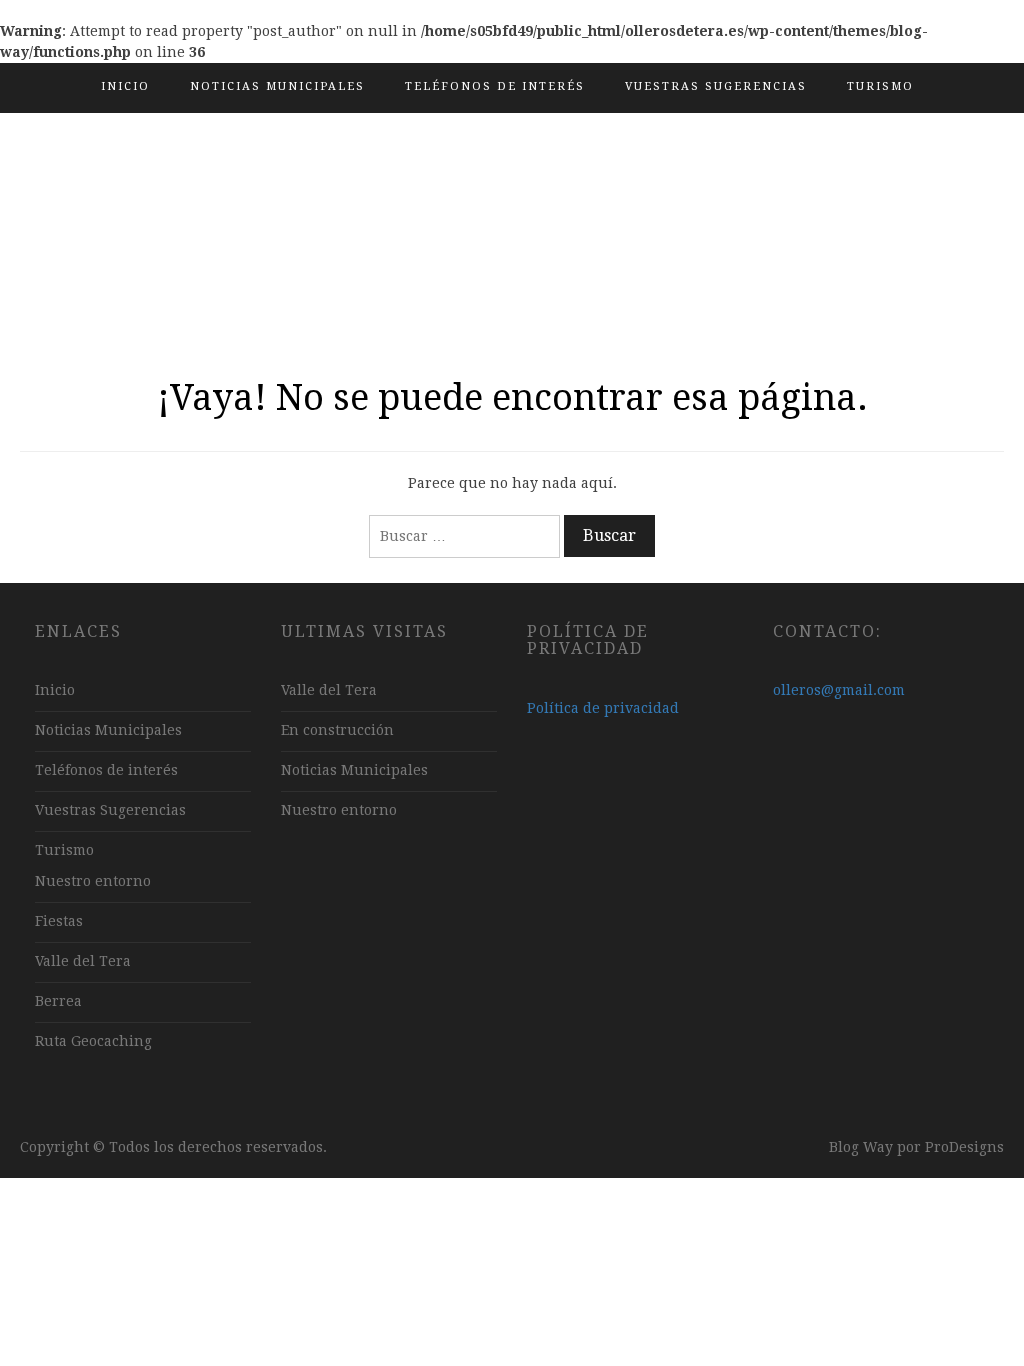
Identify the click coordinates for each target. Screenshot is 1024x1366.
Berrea (58, 1001)
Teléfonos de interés (495, 86)
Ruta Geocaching (93, 1041)
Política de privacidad (603, 708)
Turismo (880, 86)
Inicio (125, 86)
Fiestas (59, 921)
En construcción (337, 730)
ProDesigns (964, 1147)
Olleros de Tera (512, 215)
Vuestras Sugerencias (716, 86)
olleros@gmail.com (839, 690)
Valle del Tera (83, 961)
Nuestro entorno (93, 881)
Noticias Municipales (277, 86)
